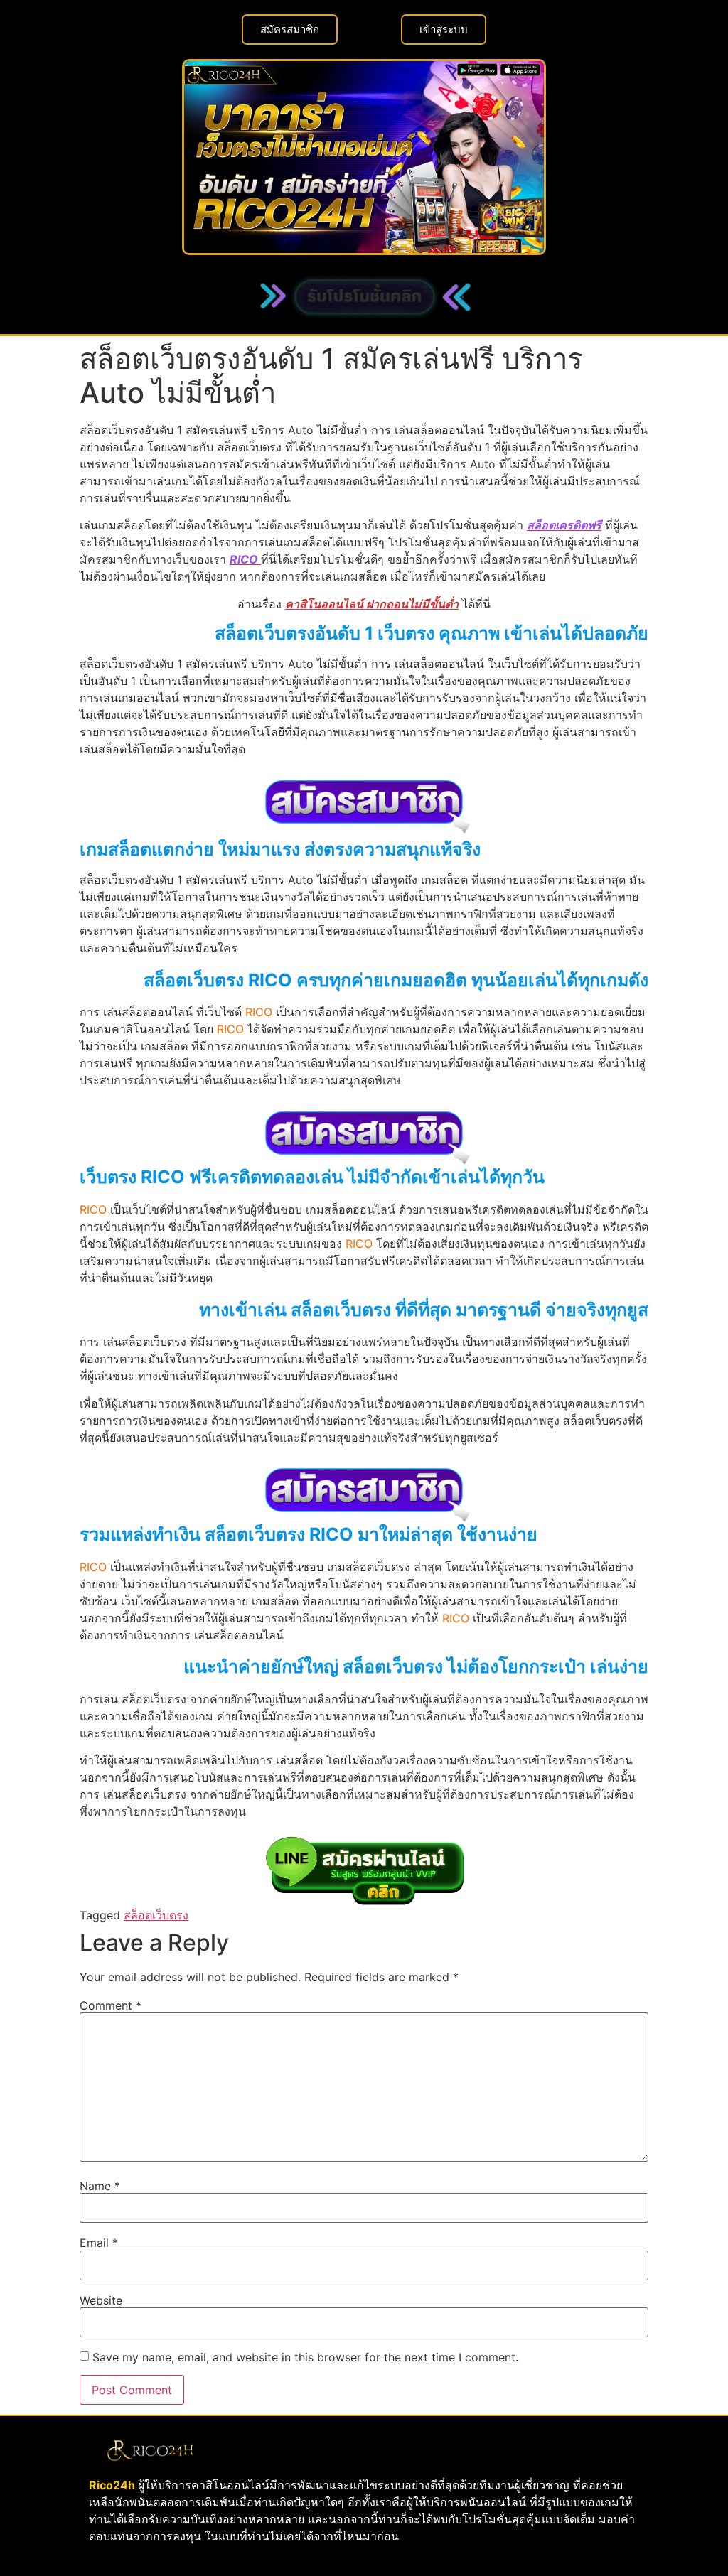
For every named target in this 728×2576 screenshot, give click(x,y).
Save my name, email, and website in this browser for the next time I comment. (305, 2357)
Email (99, 2243)
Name (100, 2186)
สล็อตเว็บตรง (156, 1915)
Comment (111, 2005)
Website (101, 2300)
